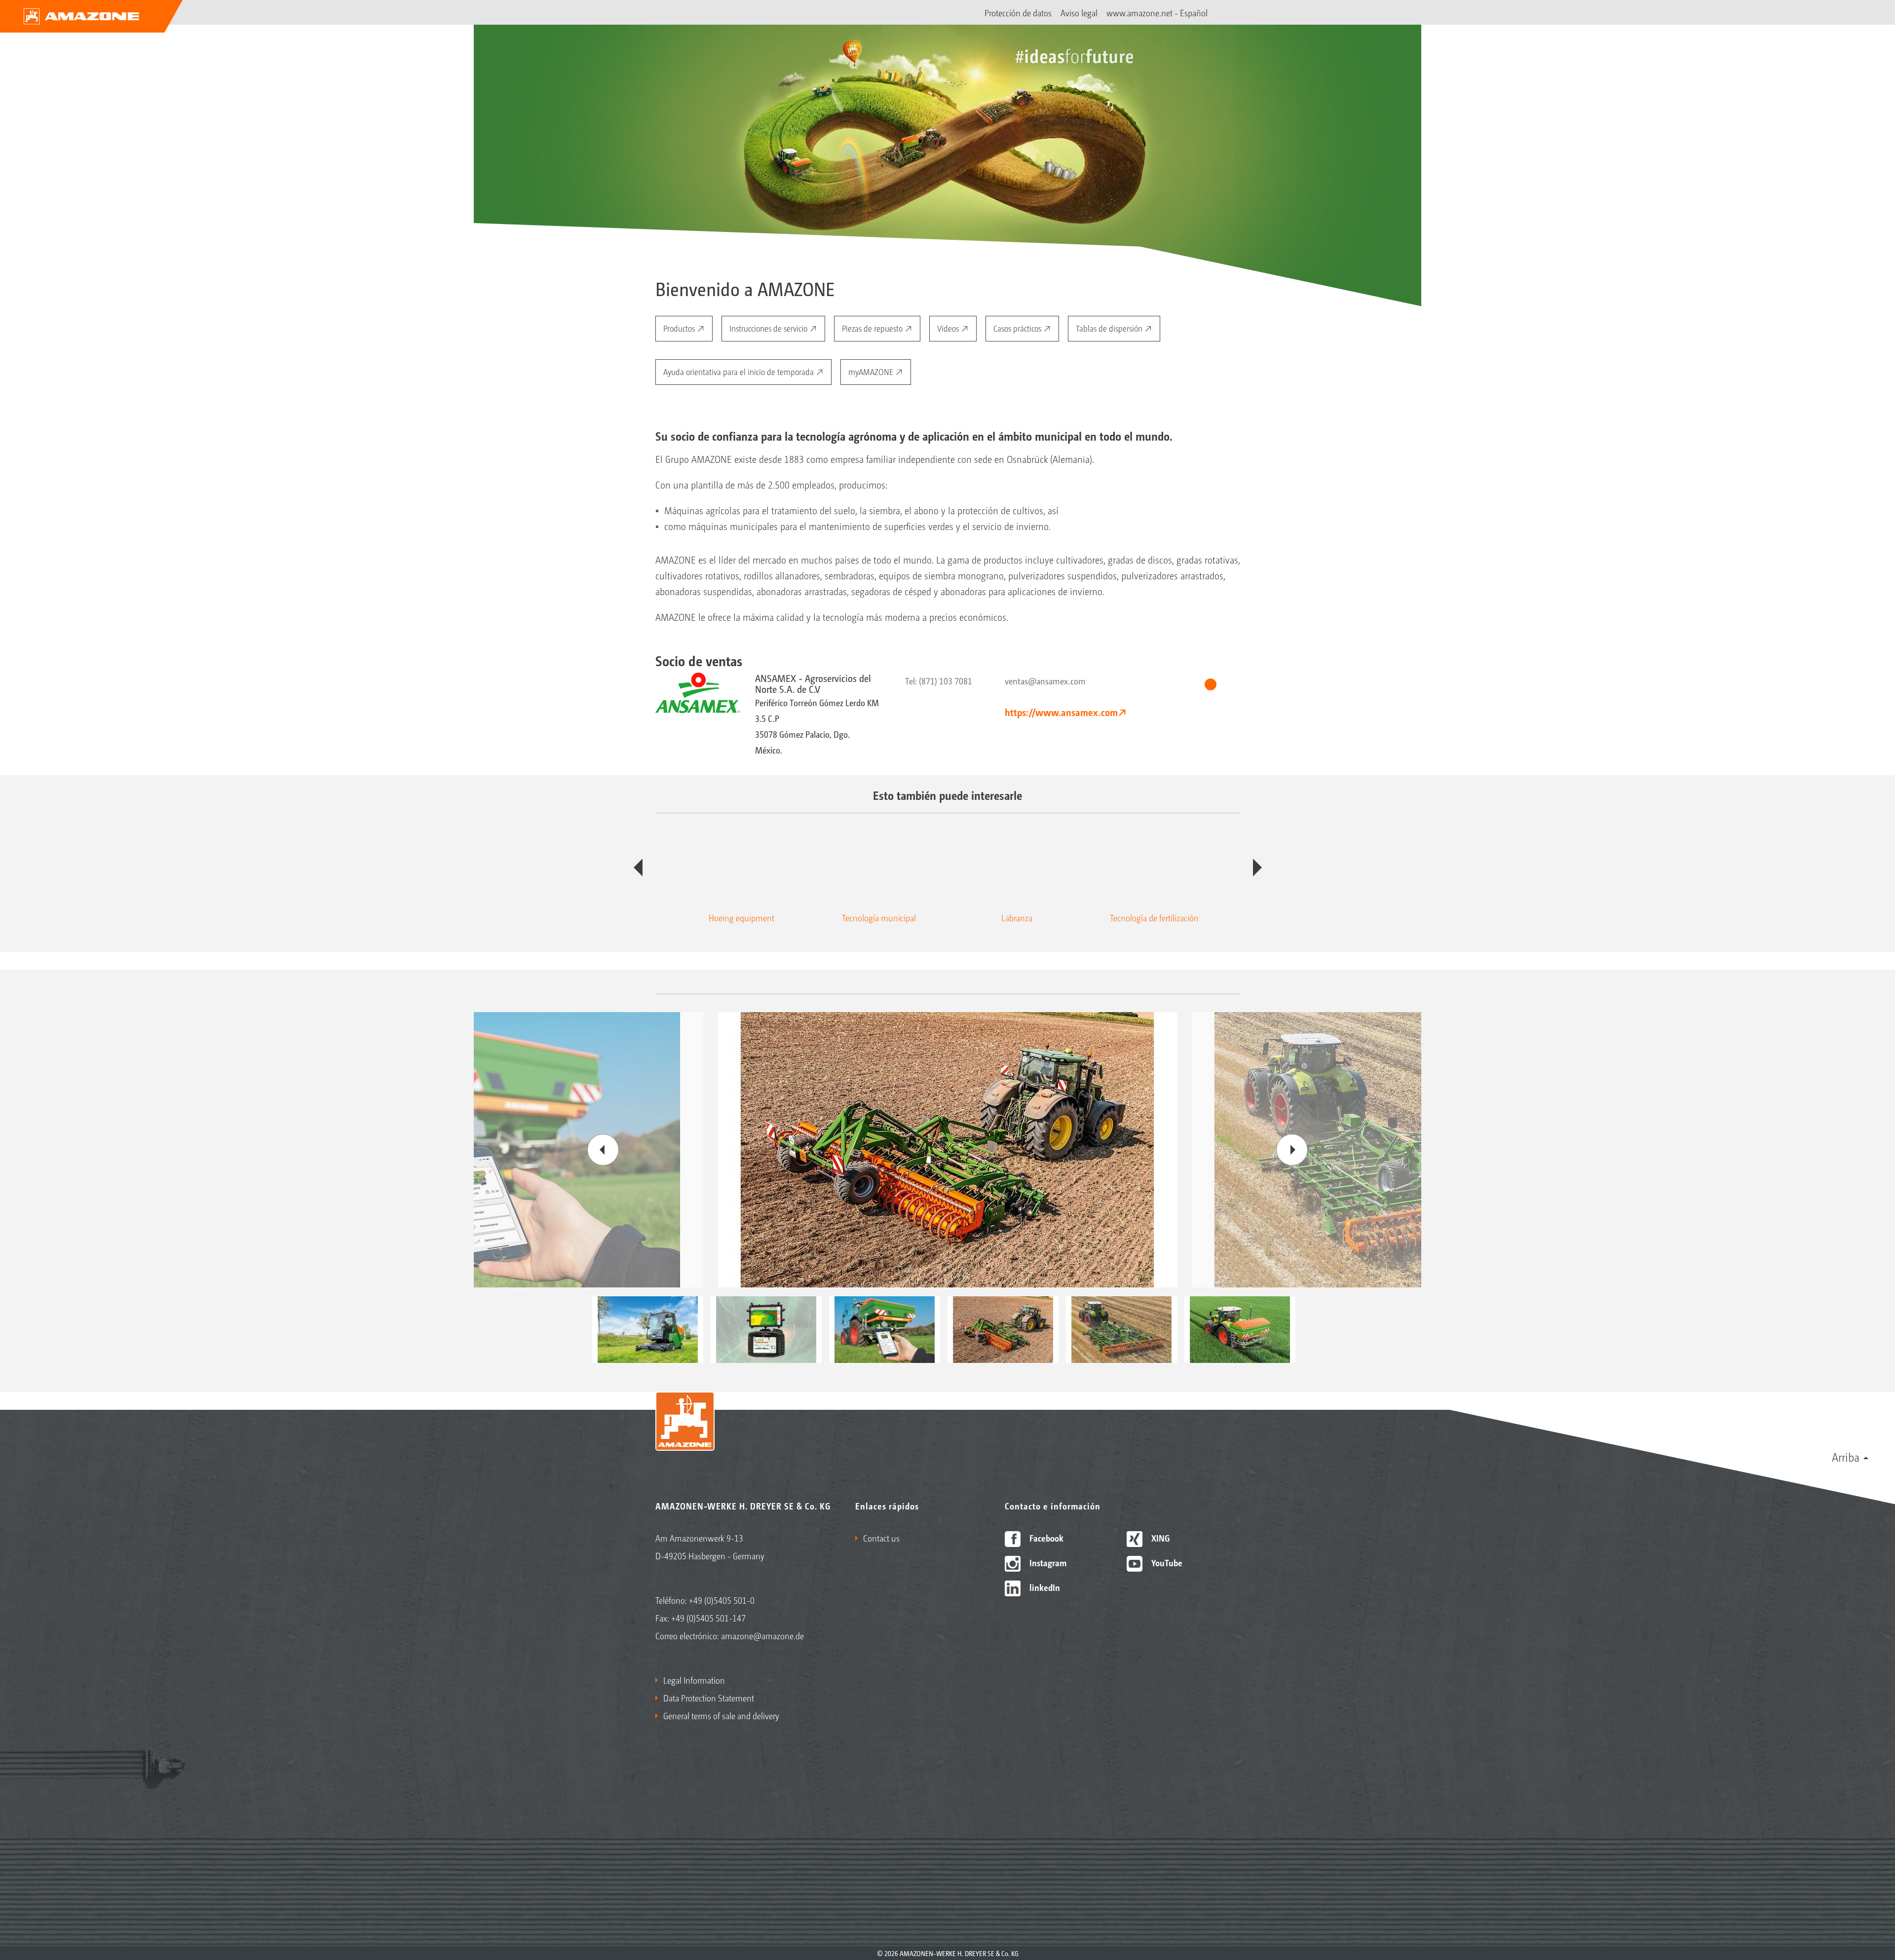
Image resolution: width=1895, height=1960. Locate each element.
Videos (949, 328)
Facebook (1045, 1538)
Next (1257, 867)
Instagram (1047, 1562)
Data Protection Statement (709, 1697)
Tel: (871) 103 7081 (939, 680)
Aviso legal (1079, 12)
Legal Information (694, 1680)
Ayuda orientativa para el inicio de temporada (739, 371)
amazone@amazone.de (762, 1635)
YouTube (1166, 1562)
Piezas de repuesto (873, 328)
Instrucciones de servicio (769, 328)
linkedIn (1044, 1587)
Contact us (881, 1538)
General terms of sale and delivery (721, 1715)
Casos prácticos (1018, 328)
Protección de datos (1018, 12)
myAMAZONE (872, 371)
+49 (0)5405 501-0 (722, 1600)
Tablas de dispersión (1110, 328)
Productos (680, 328)
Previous (638, 867)
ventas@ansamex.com (1045, 680)
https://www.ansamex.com (1061, 712)
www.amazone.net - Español (1157, 12)
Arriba (1846, 1457)
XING (1159, 1538)
